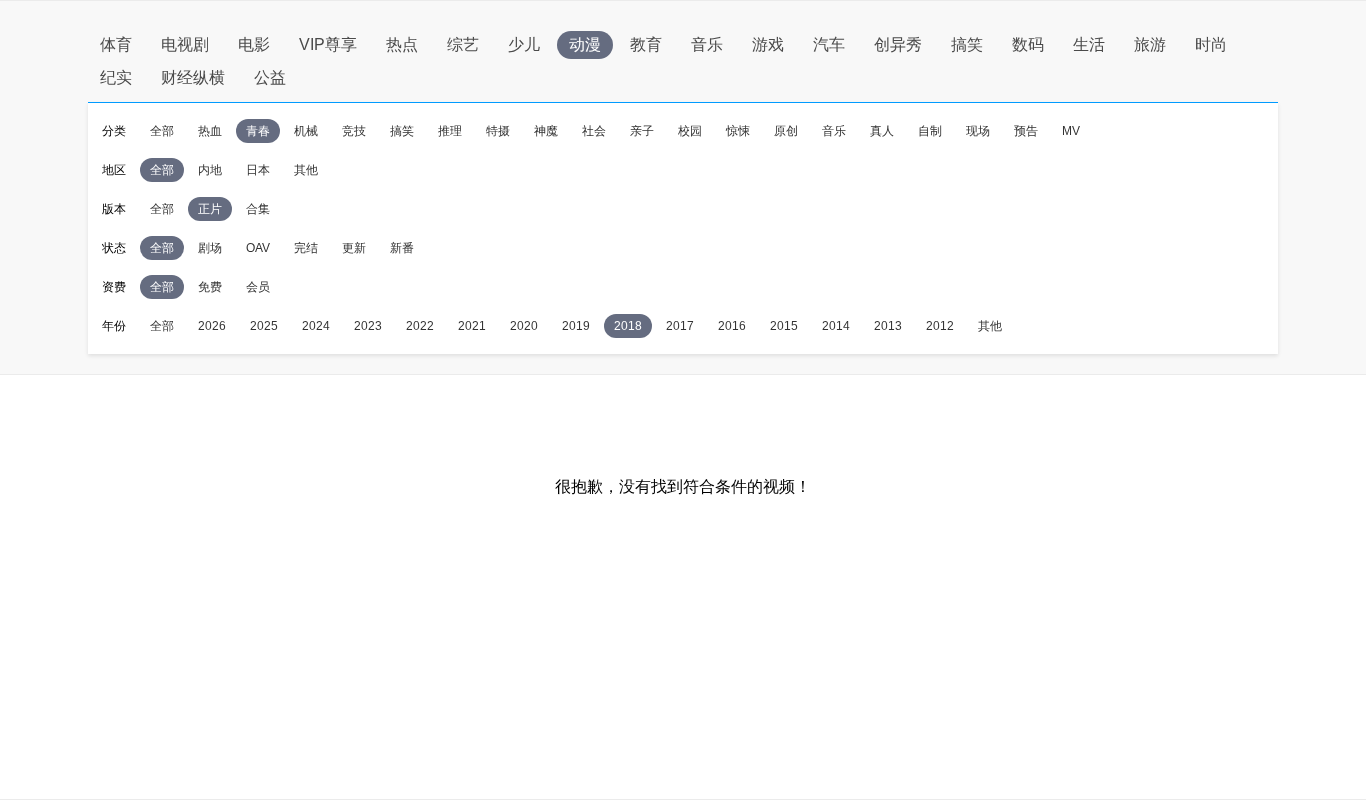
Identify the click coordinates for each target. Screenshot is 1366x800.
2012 (940, 326)
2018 (628, 326)
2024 (316, 326)
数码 (1028, 44)
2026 (212, 326)
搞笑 (967, 44)
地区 (114, 170)
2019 (576, 326)
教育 (646, 44)
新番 (402, 248)
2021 (472, 326)
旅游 (1150, 44)
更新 (354, 248)
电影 (254, 44)
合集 (258, 209)
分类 (114, 131)
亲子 (642, 131)
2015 (784, 326)
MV (1071, 131)
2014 (836, 326)
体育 (116, 44)
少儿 (524, 44)
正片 (210, 209)
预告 (1026, 131)
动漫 (585, 44)
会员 (258, 287)
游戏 (768, 44)
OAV (258, 248)
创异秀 (898, 44)
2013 (888, 326)
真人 (882, 131)
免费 (210, 287)
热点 (402, 44)
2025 (264, 326)
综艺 (463, 44)
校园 (690, 131)
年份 (114, 326)
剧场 (210, 248)
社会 (594, 131)
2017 (680, 326)
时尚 (1211, 44)
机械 (306, 131)
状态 (114, 248)
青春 (258, 131)
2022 (420, 326)
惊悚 (738, 131)
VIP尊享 (328, 44)
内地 (210, 170)
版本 (114, 209)
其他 (306, 170)
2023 (368, 326)
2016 (732, 326)
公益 (270, 77)
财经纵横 (193, 77)
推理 (450, 131)
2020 (524, 326)
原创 (786, 131)
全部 (162, 131)
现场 (978, 131)
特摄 (498, 131)
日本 (258, 170)
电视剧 (185, 44)
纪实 (116, 77)
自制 (930, 131)
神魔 (546, 131)
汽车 (829, 44)
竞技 (354, 131)
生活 (1089, 44)
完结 (306, 248)
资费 (114, 287)
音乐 (707, 44)
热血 (210, 131)
